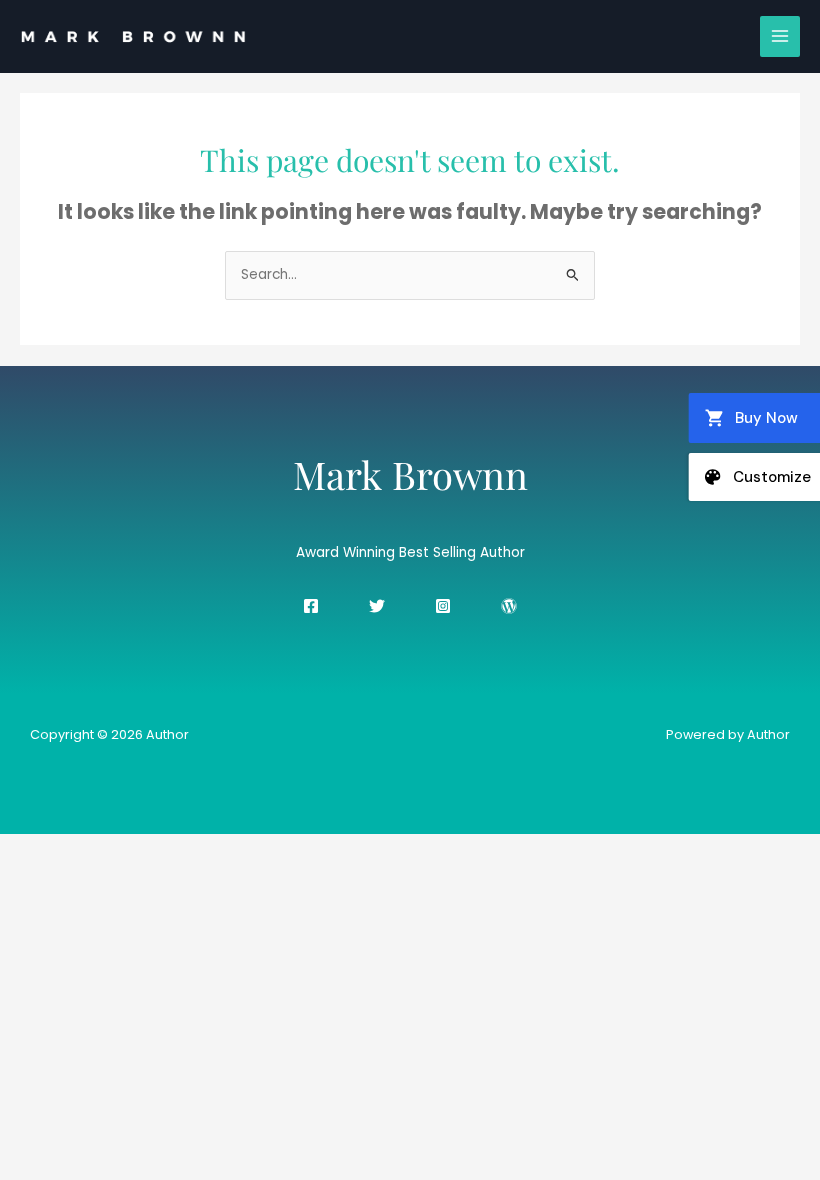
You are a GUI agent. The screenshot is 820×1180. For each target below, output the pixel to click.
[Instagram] (443, 606)
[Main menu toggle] (780, 36)
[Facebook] (311, 606)
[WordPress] (509, 606)
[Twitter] (377, 606)
